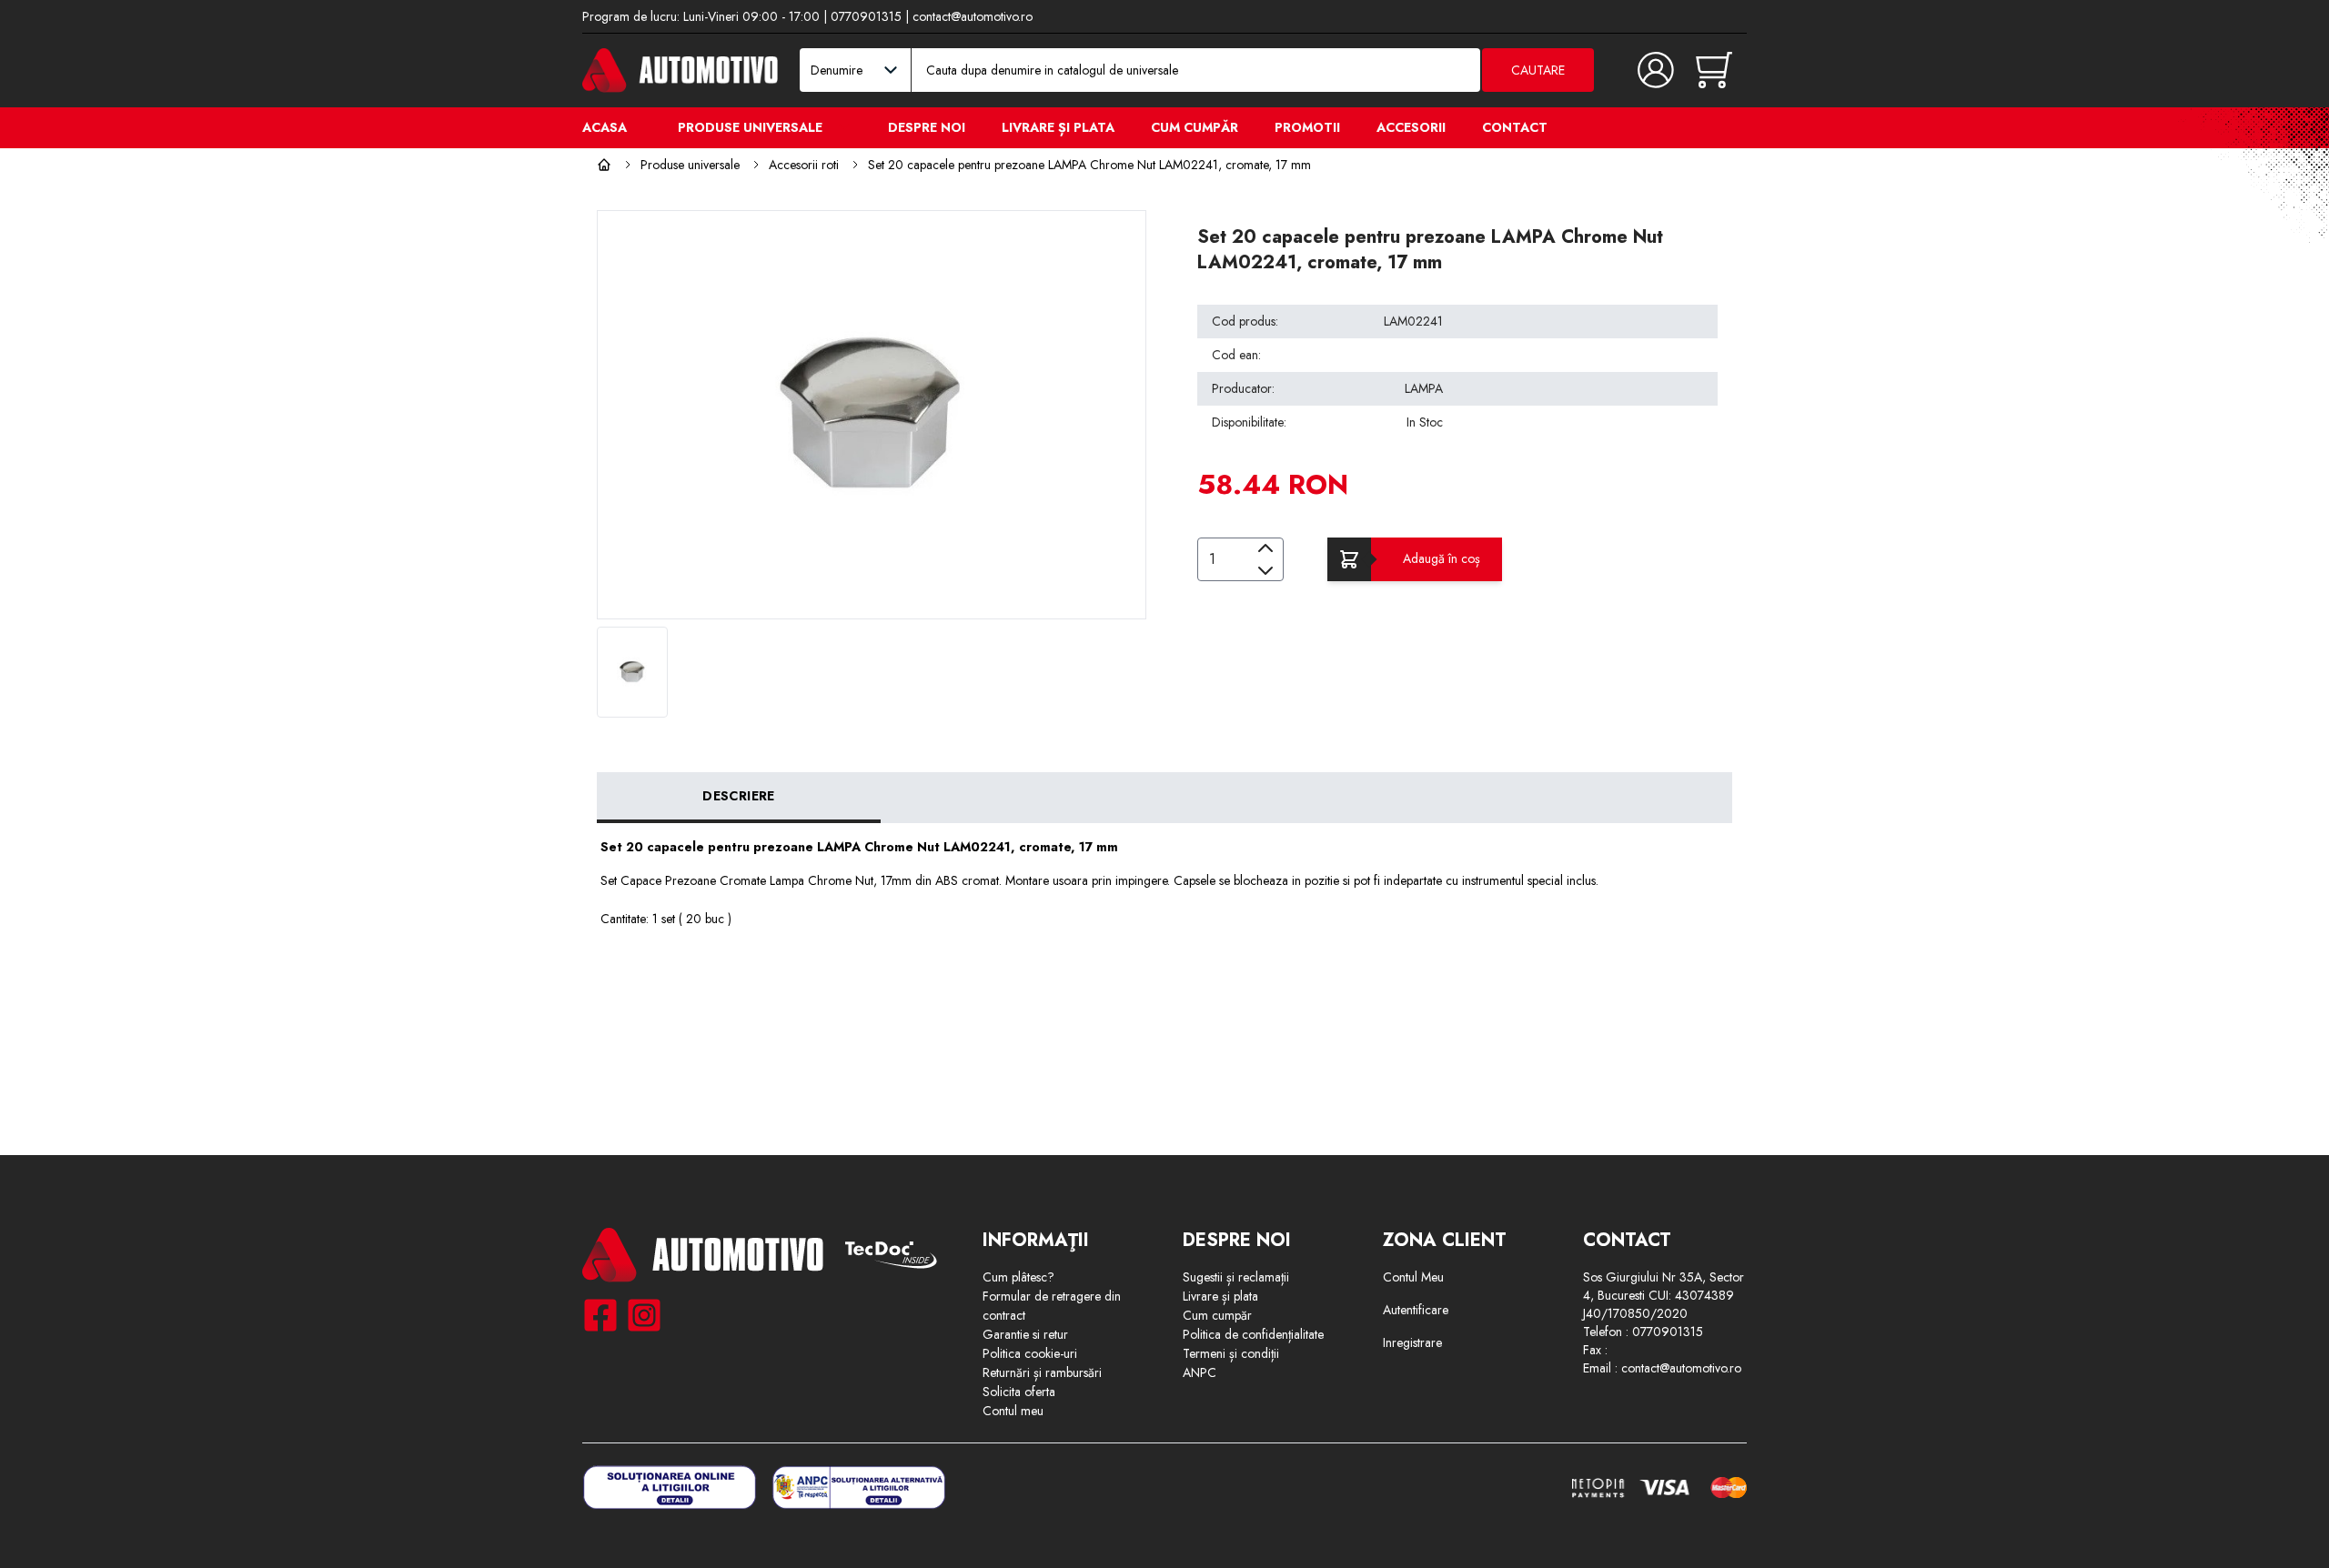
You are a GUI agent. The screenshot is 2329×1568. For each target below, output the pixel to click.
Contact (1515, 127)
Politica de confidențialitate (1253, 1334)
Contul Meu (1413, 1277)
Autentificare (1416, 1310)
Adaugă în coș (1442, 558)
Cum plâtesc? (1018, 1277)
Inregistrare (1412, 1342)
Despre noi (927, 127)
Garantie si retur (1025, 1334)
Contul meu (1013, 1411)
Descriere (738, 796)
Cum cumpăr (1195, 127)
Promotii (1307, 127)
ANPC (1200, 1372)
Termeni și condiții (1231, 1353)
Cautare (1538, 70)
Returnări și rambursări (1042, 1372)
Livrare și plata (1058, 127)
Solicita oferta (1019, 1392)
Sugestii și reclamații (1236, 1277)
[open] (844, 126)
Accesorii (1411, 127)
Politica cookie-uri (1030, 1353)
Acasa (605, 127)
